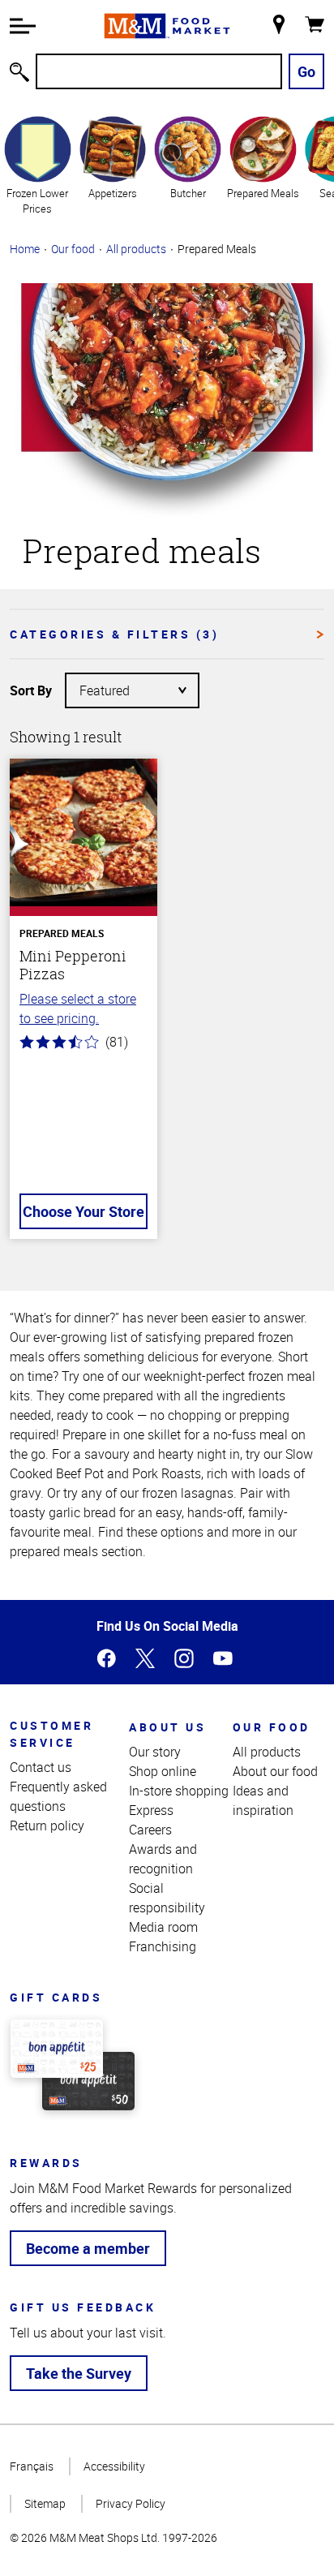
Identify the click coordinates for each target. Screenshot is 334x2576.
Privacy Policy (131, 2503)
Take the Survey (79, 2373)
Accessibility (114, 2466)
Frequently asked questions (58, 1796)
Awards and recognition (163, 1859)
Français (32, 2466)
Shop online (163, 1771)
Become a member (88, 2248)
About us (167, 1727)
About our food (275, 1771)
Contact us (41, 1767)
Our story (155, 1752)
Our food (73, 249)
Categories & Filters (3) (114, 634)
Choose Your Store (83, 1211)
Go (306, 71)
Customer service (51, 1734)
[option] (38, 165)
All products (136, 249)
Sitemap (45, 2503)
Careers (150, 1830)
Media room (163, 1927)
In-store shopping (179, 1791)
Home (25, 249)
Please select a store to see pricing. (78, 1008)
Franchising (163, 1946)
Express (151, 1810)
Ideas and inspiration (263, 1800)
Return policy (47, 1826)
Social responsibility (167, 1898)
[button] (23, 26)
